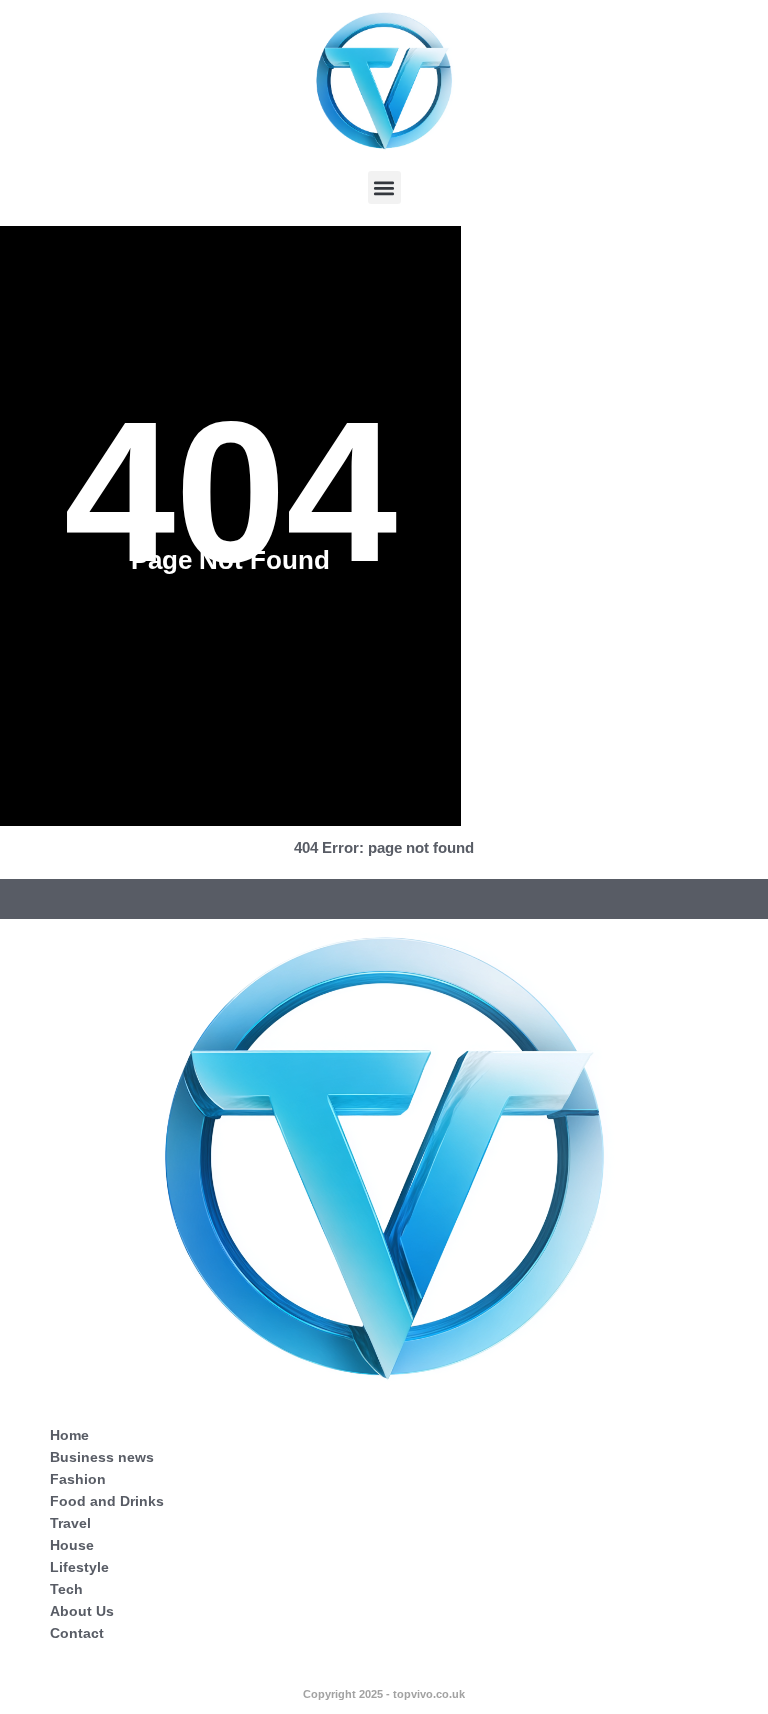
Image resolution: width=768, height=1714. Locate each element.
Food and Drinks (107, 1501)
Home (69, 1435)
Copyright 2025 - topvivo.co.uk (384, 1694)
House (72, 1545)
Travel (70, 1523)
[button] (384, 187)
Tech (66, 1589)
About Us (82, 1611)
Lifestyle (79, 1567)
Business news (102, 1457)
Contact (77, 1633)
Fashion (78, 1479)
